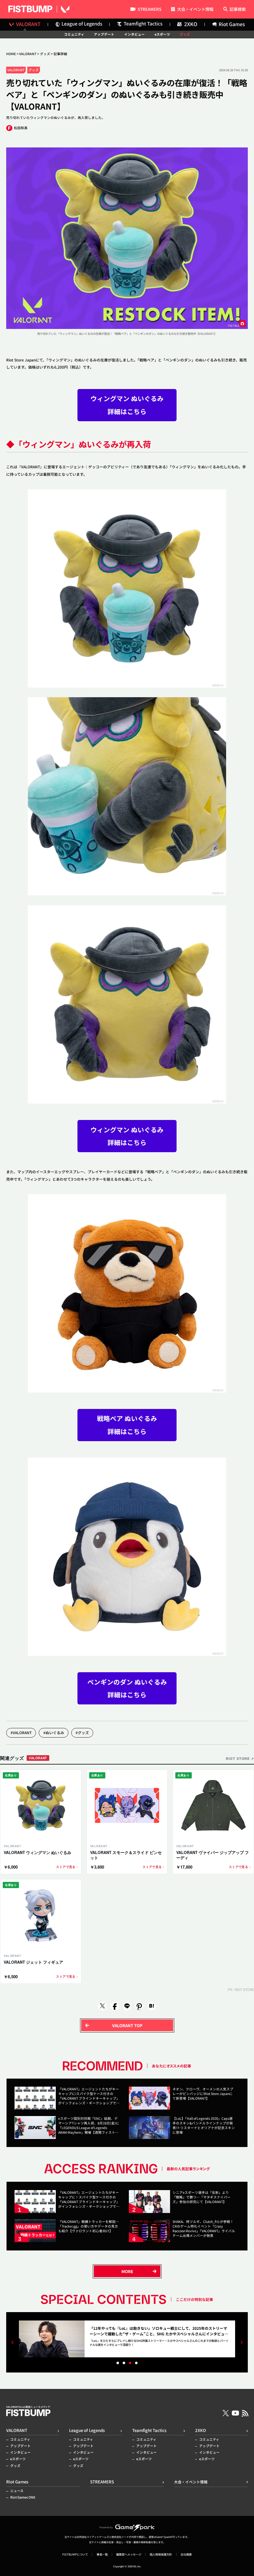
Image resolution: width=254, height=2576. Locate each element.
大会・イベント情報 (195, 9)
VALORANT (28, 54)
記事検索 (238, 9)
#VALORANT (21, 1732)
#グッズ (82, 1732)
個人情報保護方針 (161, 2554)
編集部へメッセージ (129, 2554)
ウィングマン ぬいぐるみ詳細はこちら (127, 405)
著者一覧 (102, 2554)
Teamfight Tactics (149, 2430)
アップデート (104, 35)
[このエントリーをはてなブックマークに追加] (151, 2006)
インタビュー (134, 35)
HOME (11, 54)
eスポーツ (162, 35)
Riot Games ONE (23, 2497)
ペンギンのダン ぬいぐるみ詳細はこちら (127, 1688)
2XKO (201, 2430)
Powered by (106, 2527)
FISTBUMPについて (75, 2554)
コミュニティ (74, 35)
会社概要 (186, 2554)
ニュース (17, 2491)
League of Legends (87, 2430)
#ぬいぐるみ (54, 1732)
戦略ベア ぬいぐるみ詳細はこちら (127, 1425)
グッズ (185, 35)
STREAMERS (149, 10)
